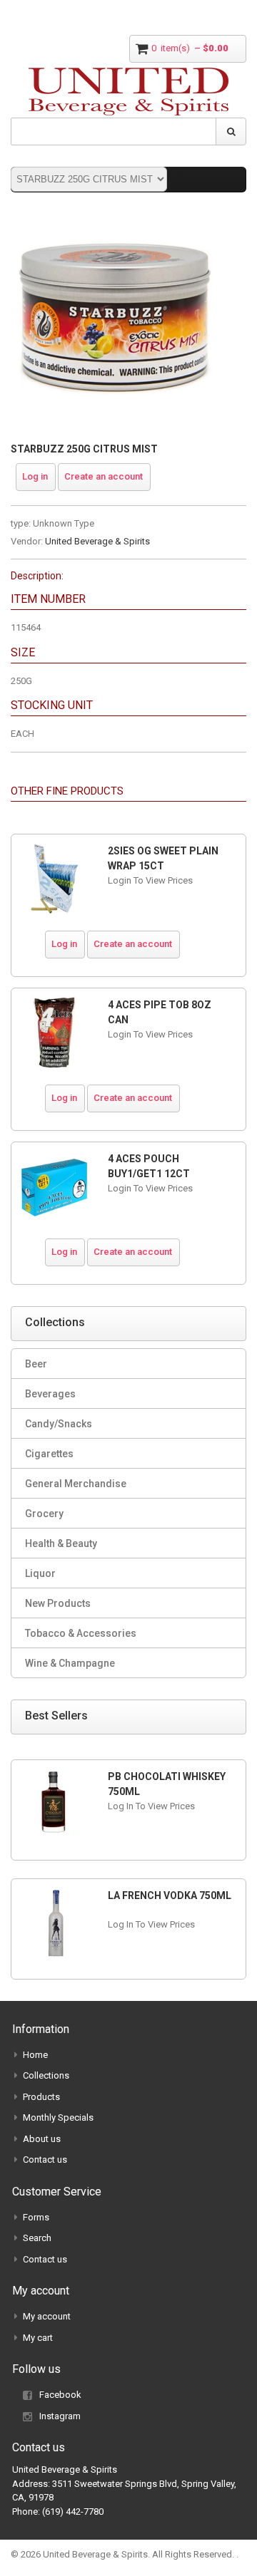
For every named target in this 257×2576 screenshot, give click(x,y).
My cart (38, 2338)
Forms (36, 2217)
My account (47, 2316)
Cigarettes (49, 1454)
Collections (46, 2075)
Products (41, 2097)
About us (42, 2139)
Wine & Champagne (70, 1663)
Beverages (50, 1394)
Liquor (40, 1573)
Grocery (44, 1514)
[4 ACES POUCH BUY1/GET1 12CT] (54, 1187)
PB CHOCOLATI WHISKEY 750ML (167, 1784)
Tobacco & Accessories (81, 1633)
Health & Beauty (61, 1543)
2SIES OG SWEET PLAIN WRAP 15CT (163, 858)
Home (35, 2055)
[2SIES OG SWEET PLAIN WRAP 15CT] (54, 879)
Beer (36, 1364)
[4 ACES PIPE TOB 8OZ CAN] (54, 1033)
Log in (35, 476)
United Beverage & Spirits (97, 541)
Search (37, 2238)
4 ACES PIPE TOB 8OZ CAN (160, 1012)
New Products (58, 1603)
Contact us (45, 2159)
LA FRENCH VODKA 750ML (170, 1895)
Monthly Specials (58, 2117)
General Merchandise (76, 1484)
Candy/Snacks (59, 1424)
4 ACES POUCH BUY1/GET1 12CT (149, 1166)
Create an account (104, 476)
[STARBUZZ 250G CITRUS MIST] (114, 221)
